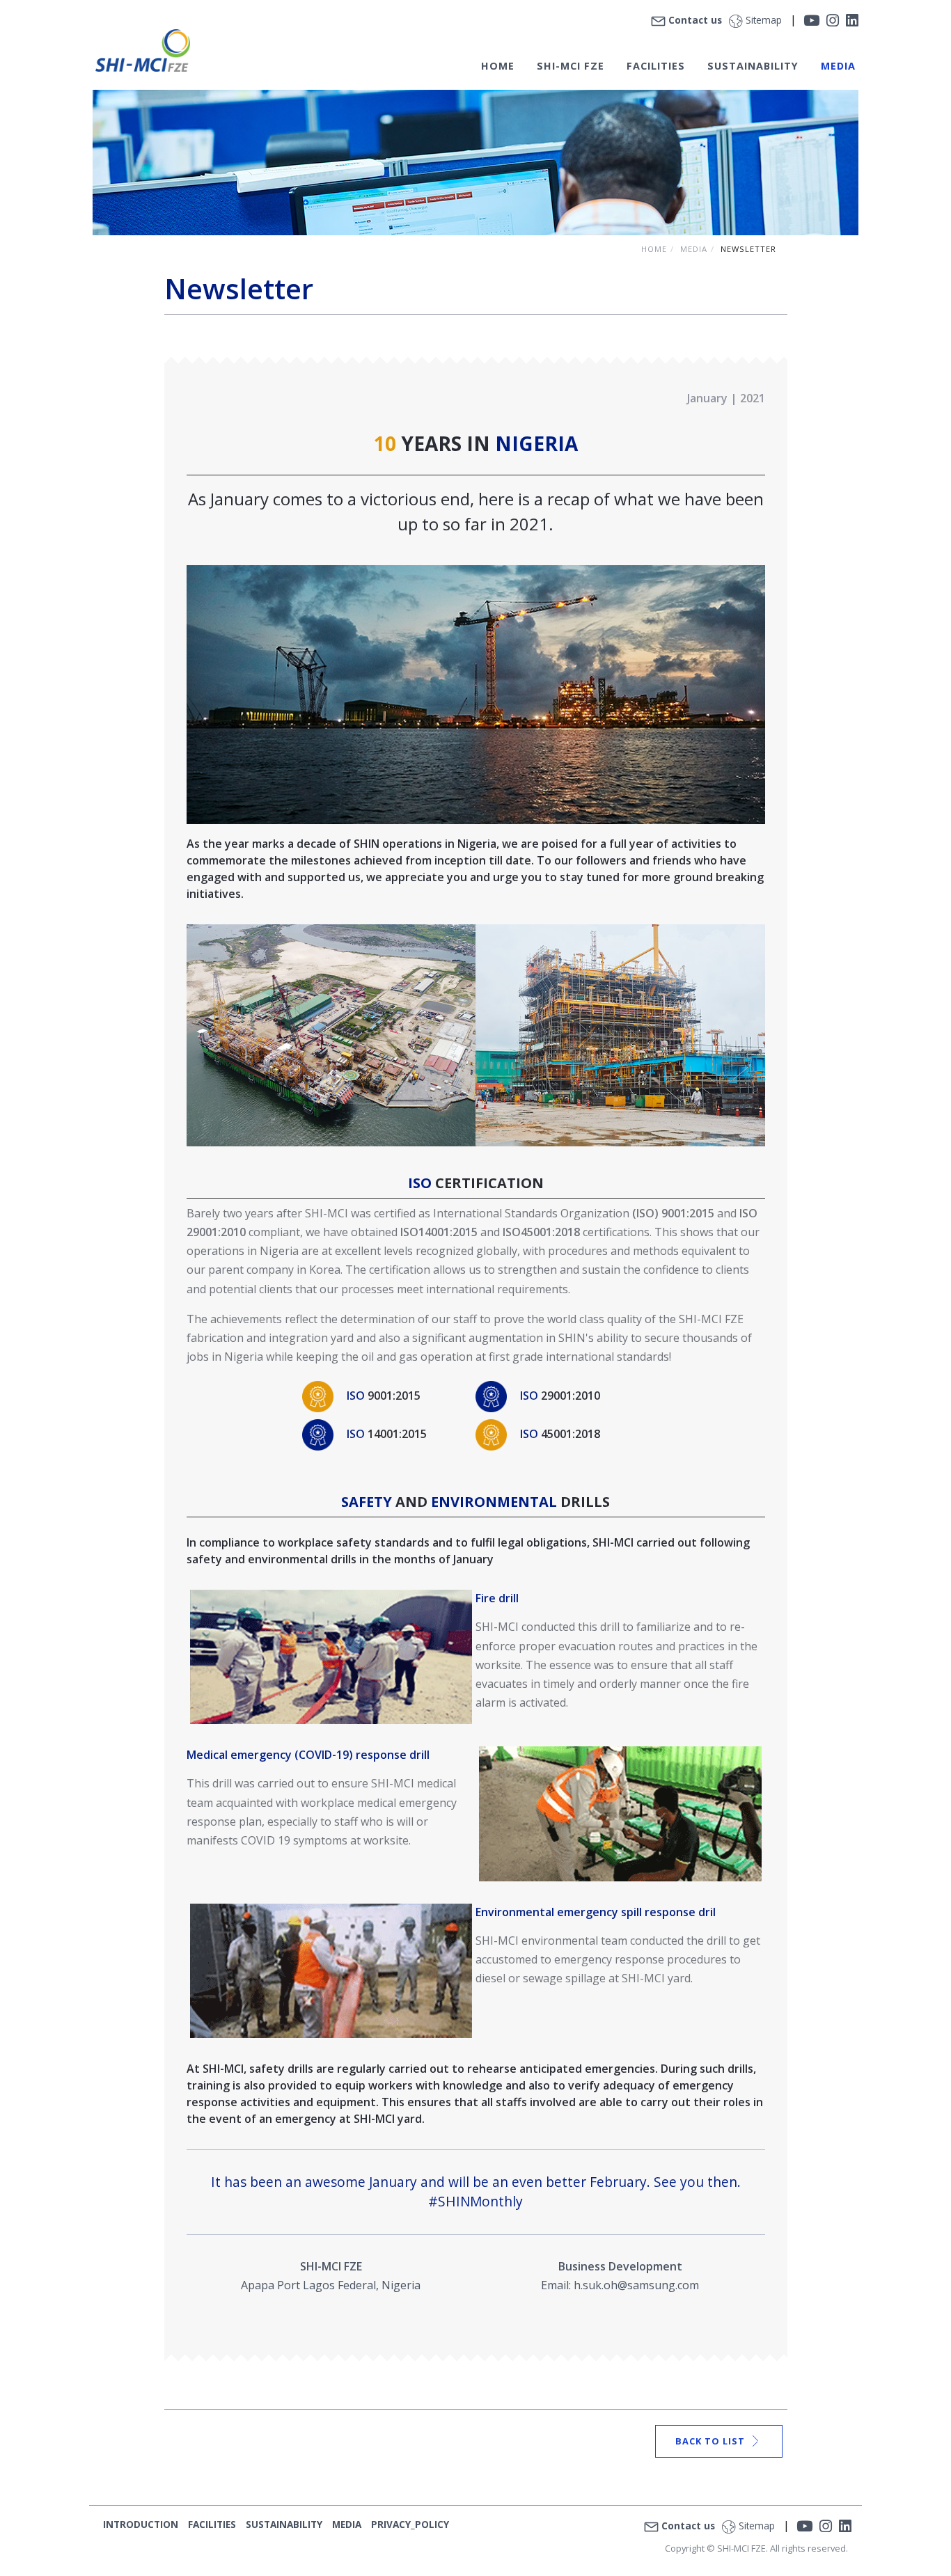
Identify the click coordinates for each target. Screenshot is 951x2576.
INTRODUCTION (141, 2524)
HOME (498, 66)
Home (654, 249)
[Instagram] (833, 20)
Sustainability (753, 66)
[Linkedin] (852, 20)
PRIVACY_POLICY (410, 2524)
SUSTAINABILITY (284, 2524)
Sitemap (764, 20)
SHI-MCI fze (571, 66)
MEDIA (838, 66)
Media (694, 249)
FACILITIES (656, 66)
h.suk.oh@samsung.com (636, 2285)
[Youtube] (811, 20)
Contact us (695, 20)
